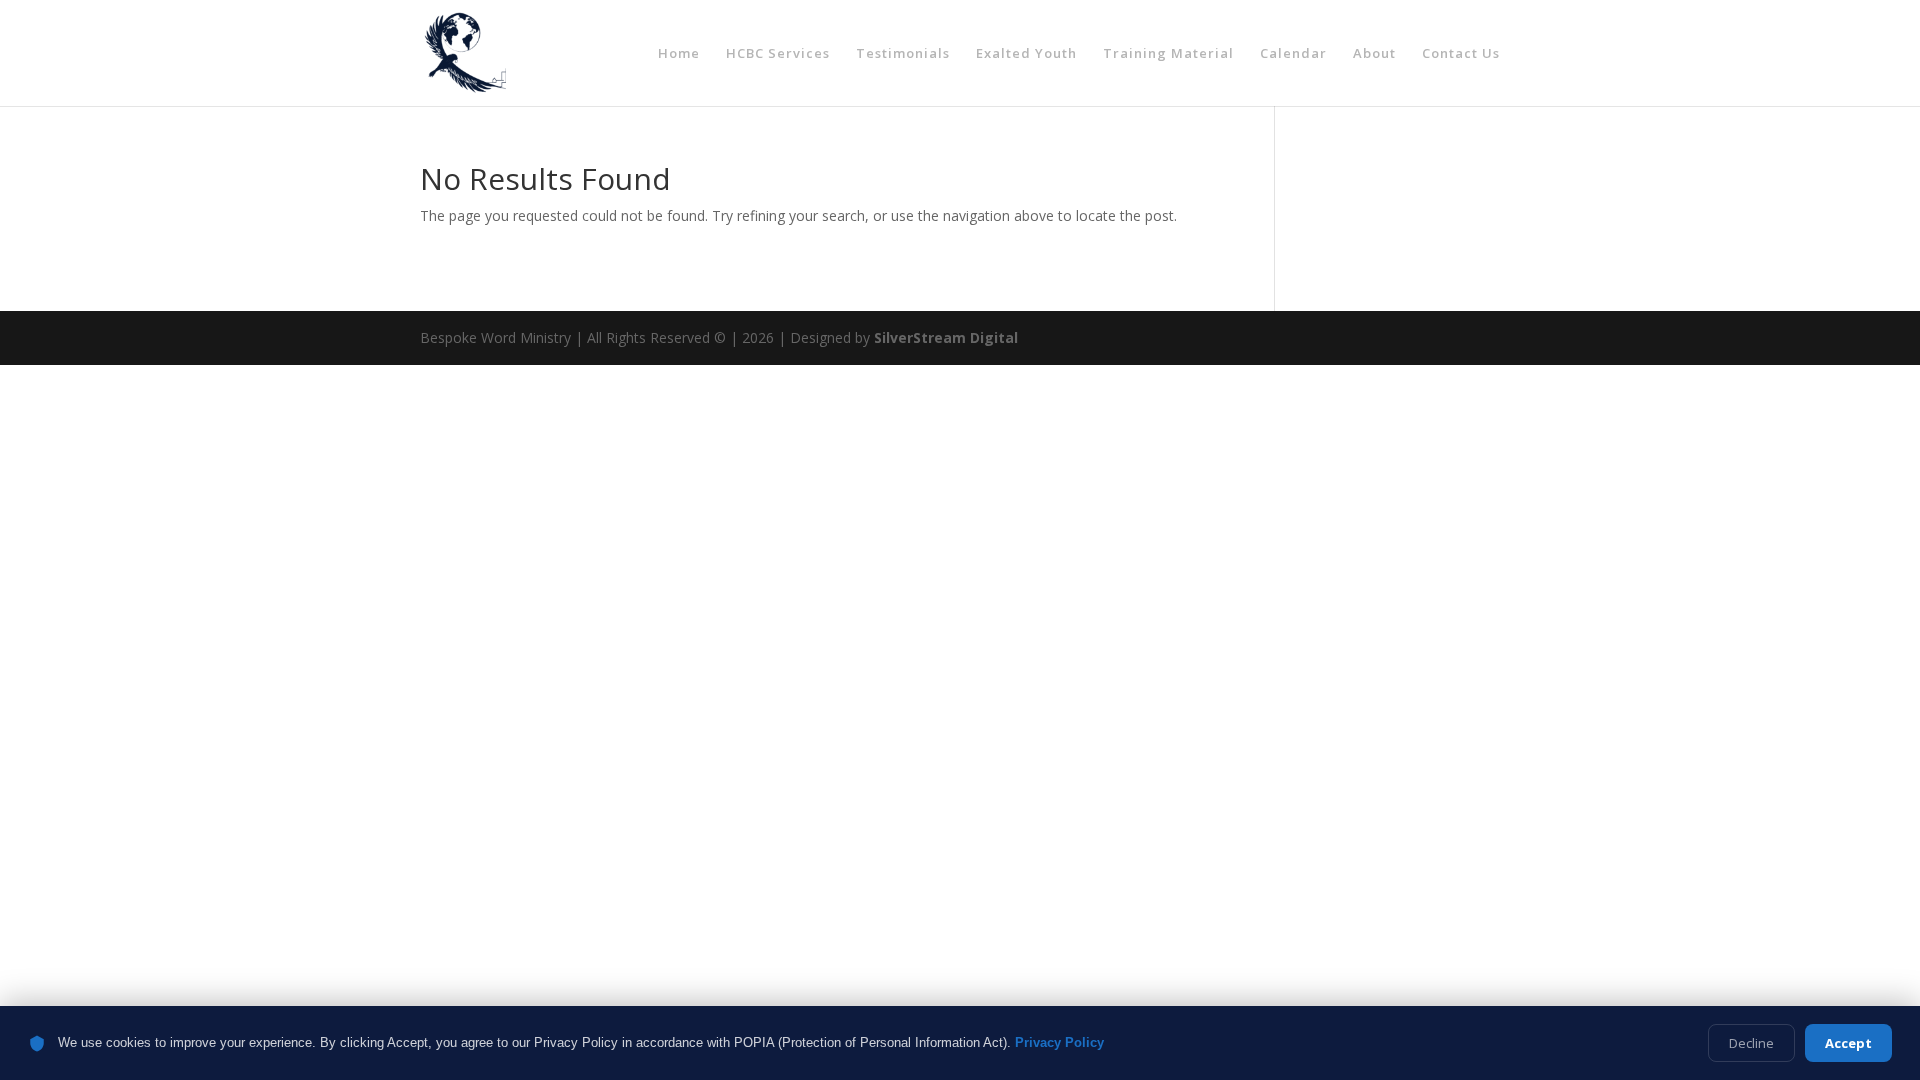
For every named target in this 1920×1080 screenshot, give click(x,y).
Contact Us (1461, 54)
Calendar (1293, 54)
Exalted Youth (1026, 54)
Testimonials (903, 54)
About (1374, 54)
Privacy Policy (1059, 1042)
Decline (1751, 1043)
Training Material (1168, 54)
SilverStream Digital (946, 337)
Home (679, 54)
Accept (1848, 1043)
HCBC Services (778, 54)
